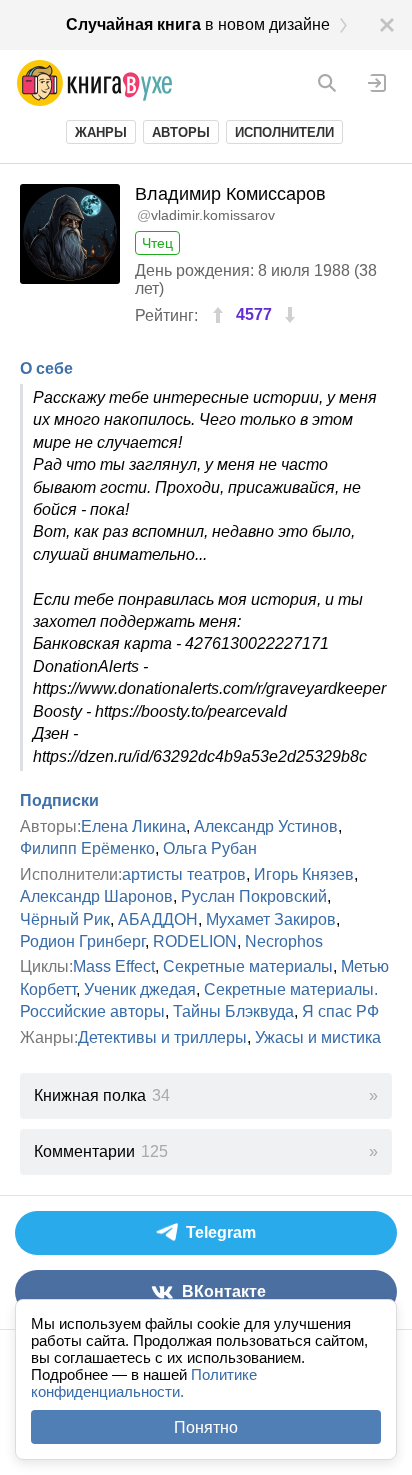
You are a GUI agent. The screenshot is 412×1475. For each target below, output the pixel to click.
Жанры (101, 132)
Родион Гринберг (82, 941)
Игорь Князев (304, 874)
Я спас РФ (340, 1011)
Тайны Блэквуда (233, 1011)
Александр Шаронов (96, 896)
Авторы (181, 132)
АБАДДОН (158, 919)
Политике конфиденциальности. (144, 1383)
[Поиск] (327, 83)
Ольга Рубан (210, 848)
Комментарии (101, 1151)
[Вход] (377, 83)
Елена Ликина (133, 826)
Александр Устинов (266, 826)
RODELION (195, 941)
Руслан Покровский (254, 896)
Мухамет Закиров (271, 919)
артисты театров (184, 874)
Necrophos (284, 941)
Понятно (206, 1427)
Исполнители (284, 132)
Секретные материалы (248, 966)
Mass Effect (114, 966)
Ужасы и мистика (318, 1037)
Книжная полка (102, 1095)
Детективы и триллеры (162, 1037)
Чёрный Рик (65, 919)
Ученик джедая (140, 989)
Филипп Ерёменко (87, 848)
